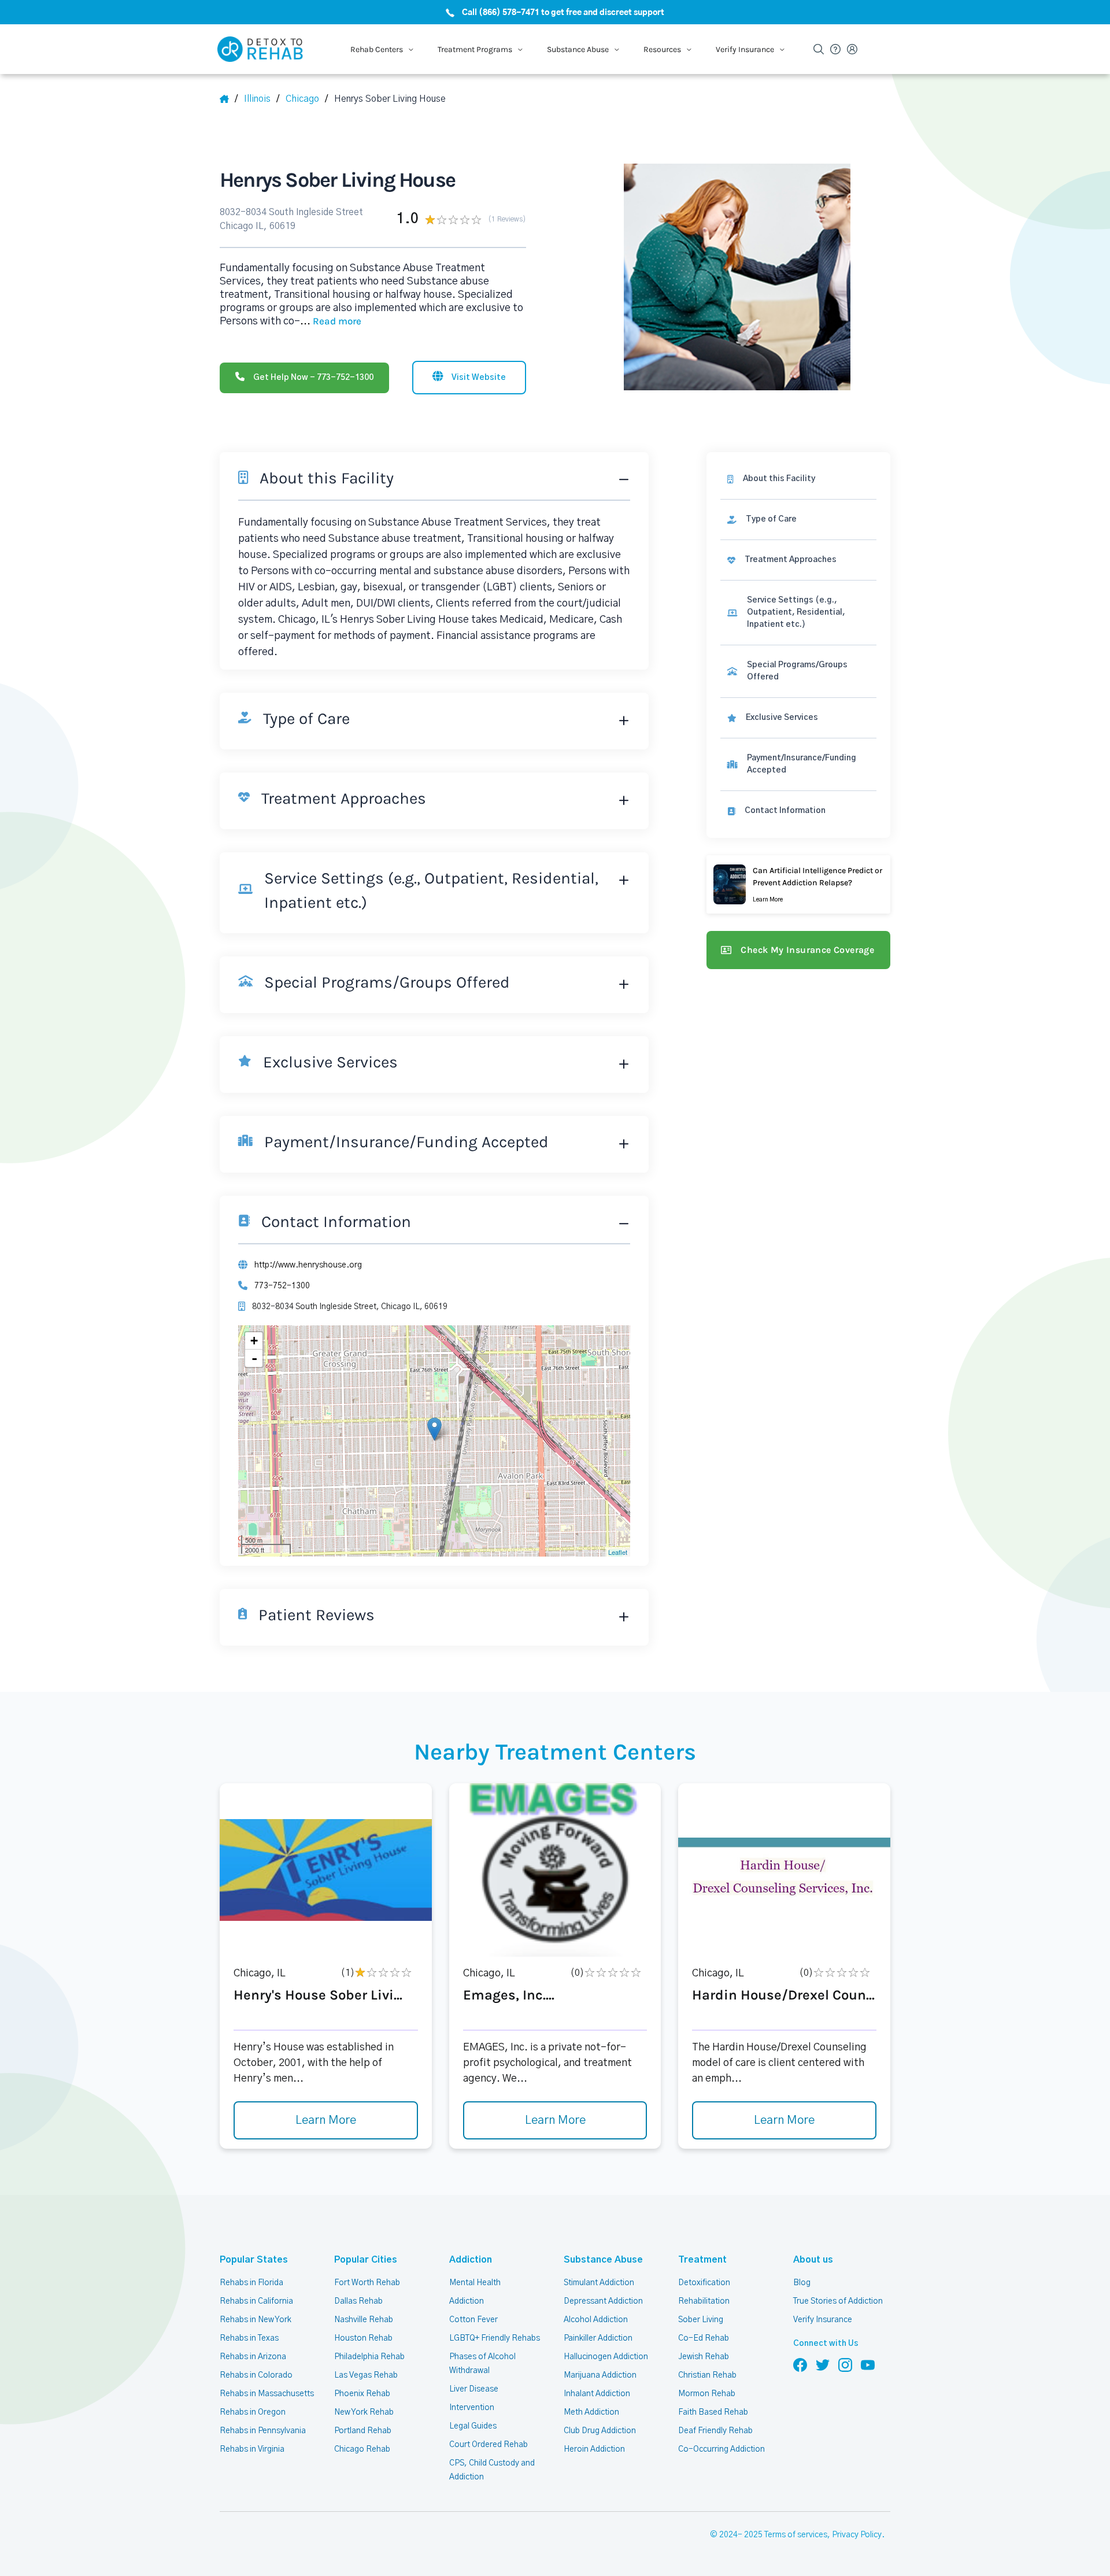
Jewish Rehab (704, 2357)
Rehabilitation (704, 2301)
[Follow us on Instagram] (845, 2364)
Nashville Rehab (364, 2320)
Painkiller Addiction (598, 2338)
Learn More (326, 2120)
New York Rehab (364, 2412)
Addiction (471, 2260)
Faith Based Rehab (713, 2412)
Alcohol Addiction (596, 2320)
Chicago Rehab (362, 2449)
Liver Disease (474, 2389)
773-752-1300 (282, 1286)
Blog (802, 2283)
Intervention (472, 2408)
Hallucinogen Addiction (606, 2357)
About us (813, 2260)
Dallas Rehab (358, 2301)
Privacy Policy (857, 2535)
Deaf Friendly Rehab (715, 2431)
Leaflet (618, 1552)
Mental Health (475, 2283)
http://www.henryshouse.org (308, 1265)
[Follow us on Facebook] (800, 2364)
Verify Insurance (823, 2320)
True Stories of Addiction (838, 2301)
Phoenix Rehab (362, 2394)
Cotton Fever (473, 2320)
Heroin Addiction (594, 2449)
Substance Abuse (603, 2260)
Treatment (702, 2260)
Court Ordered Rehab (489, 2445)
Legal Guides (473, 2426)
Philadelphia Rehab (369, 2357)
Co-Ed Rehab (704, 2338)
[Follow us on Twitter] (823, 2364)
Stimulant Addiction (599, 2283)
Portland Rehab (363, 2431)
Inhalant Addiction (597, 2394)
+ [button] (254, 1341)
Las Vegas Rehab (366, 2375)
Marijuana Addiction (600, 2375)
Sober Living (701, 2320)
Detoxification (704, 2283)
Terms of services (796, 2535)
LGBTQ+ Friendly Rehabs (495, 2338)
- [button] (254, 1358)
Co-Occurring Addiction (721, 2449)
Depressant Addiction (603, 2301)
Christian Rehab (707, 2375)
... (331, 321)
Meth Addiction (591, 2412)
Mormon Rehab (707, 2394)
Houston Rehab (363, 2338)
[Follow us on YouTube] (868, 2364)
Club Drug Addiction (600, 2431)
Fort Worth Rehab (367, 2283)
